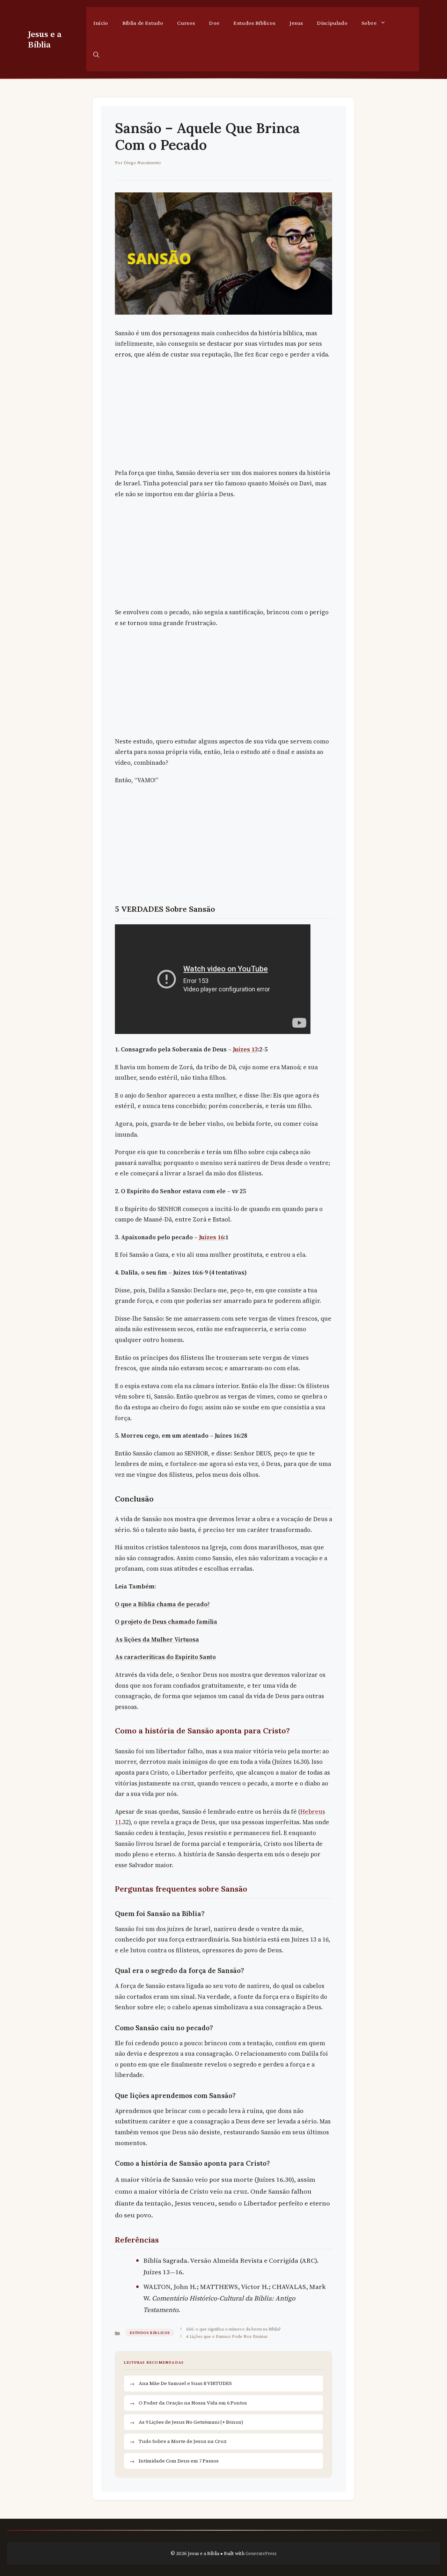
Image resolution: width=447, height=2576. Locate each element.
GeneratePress (261, 2553)
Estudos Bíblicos (254, 23)
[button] (96, 55)
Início (101, 23)
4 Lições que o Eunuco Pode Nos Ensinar (227, 2336)
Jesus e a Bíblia (45, 39)
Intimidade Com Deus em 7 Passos (179, 2461)
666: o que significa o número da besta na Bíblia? (233, 2329)
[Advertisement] (223, 416)
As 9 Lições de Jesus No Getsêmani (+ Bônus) (191, 2422)
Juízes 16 (211, 1237)
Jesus (296, 23)
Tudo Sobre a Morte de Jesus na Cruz (183, 2441)
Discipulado (332, 23)
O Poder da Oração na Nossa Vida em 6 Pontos (193, 2403)
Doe (214, 23)
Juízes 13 (245, 1049)
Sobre (369, 23)
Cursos (186, 23)
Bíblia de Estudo (143, 23)
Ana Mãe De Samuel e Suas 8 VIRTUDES (185, 2383)
